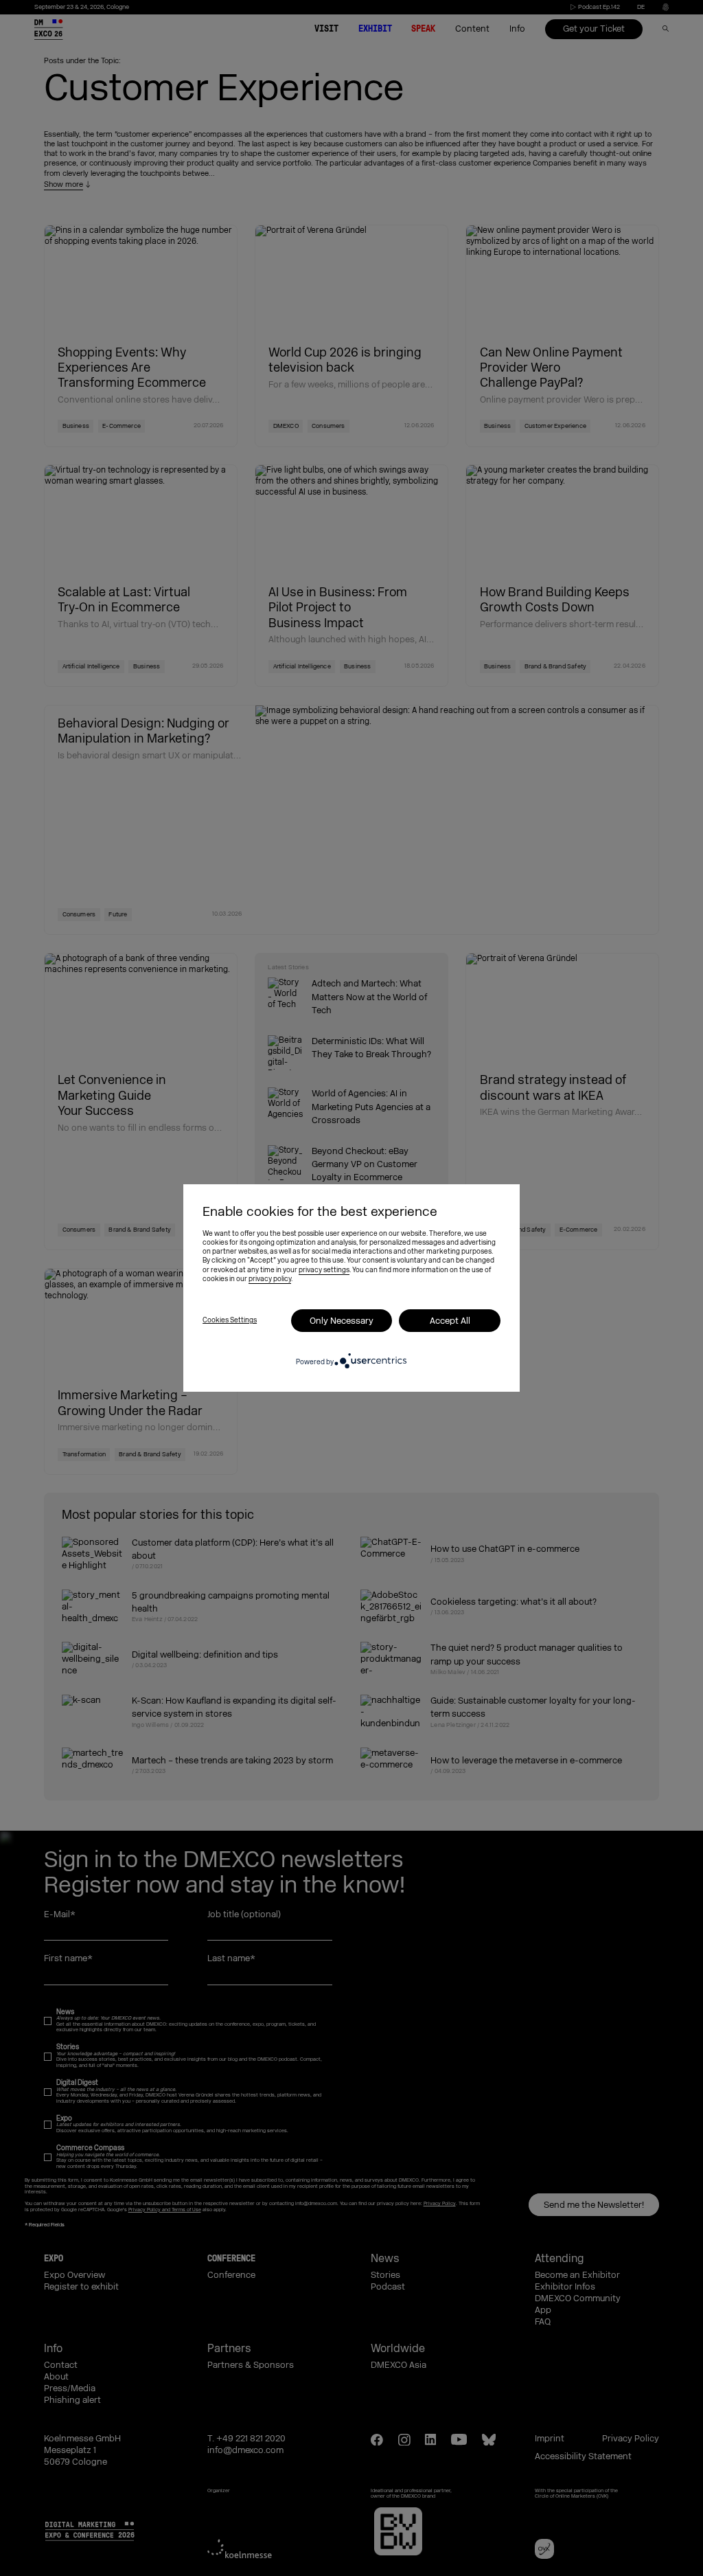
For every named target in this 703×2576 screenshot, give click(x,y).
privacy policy (270, 1279)
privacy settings (324, 1270)
